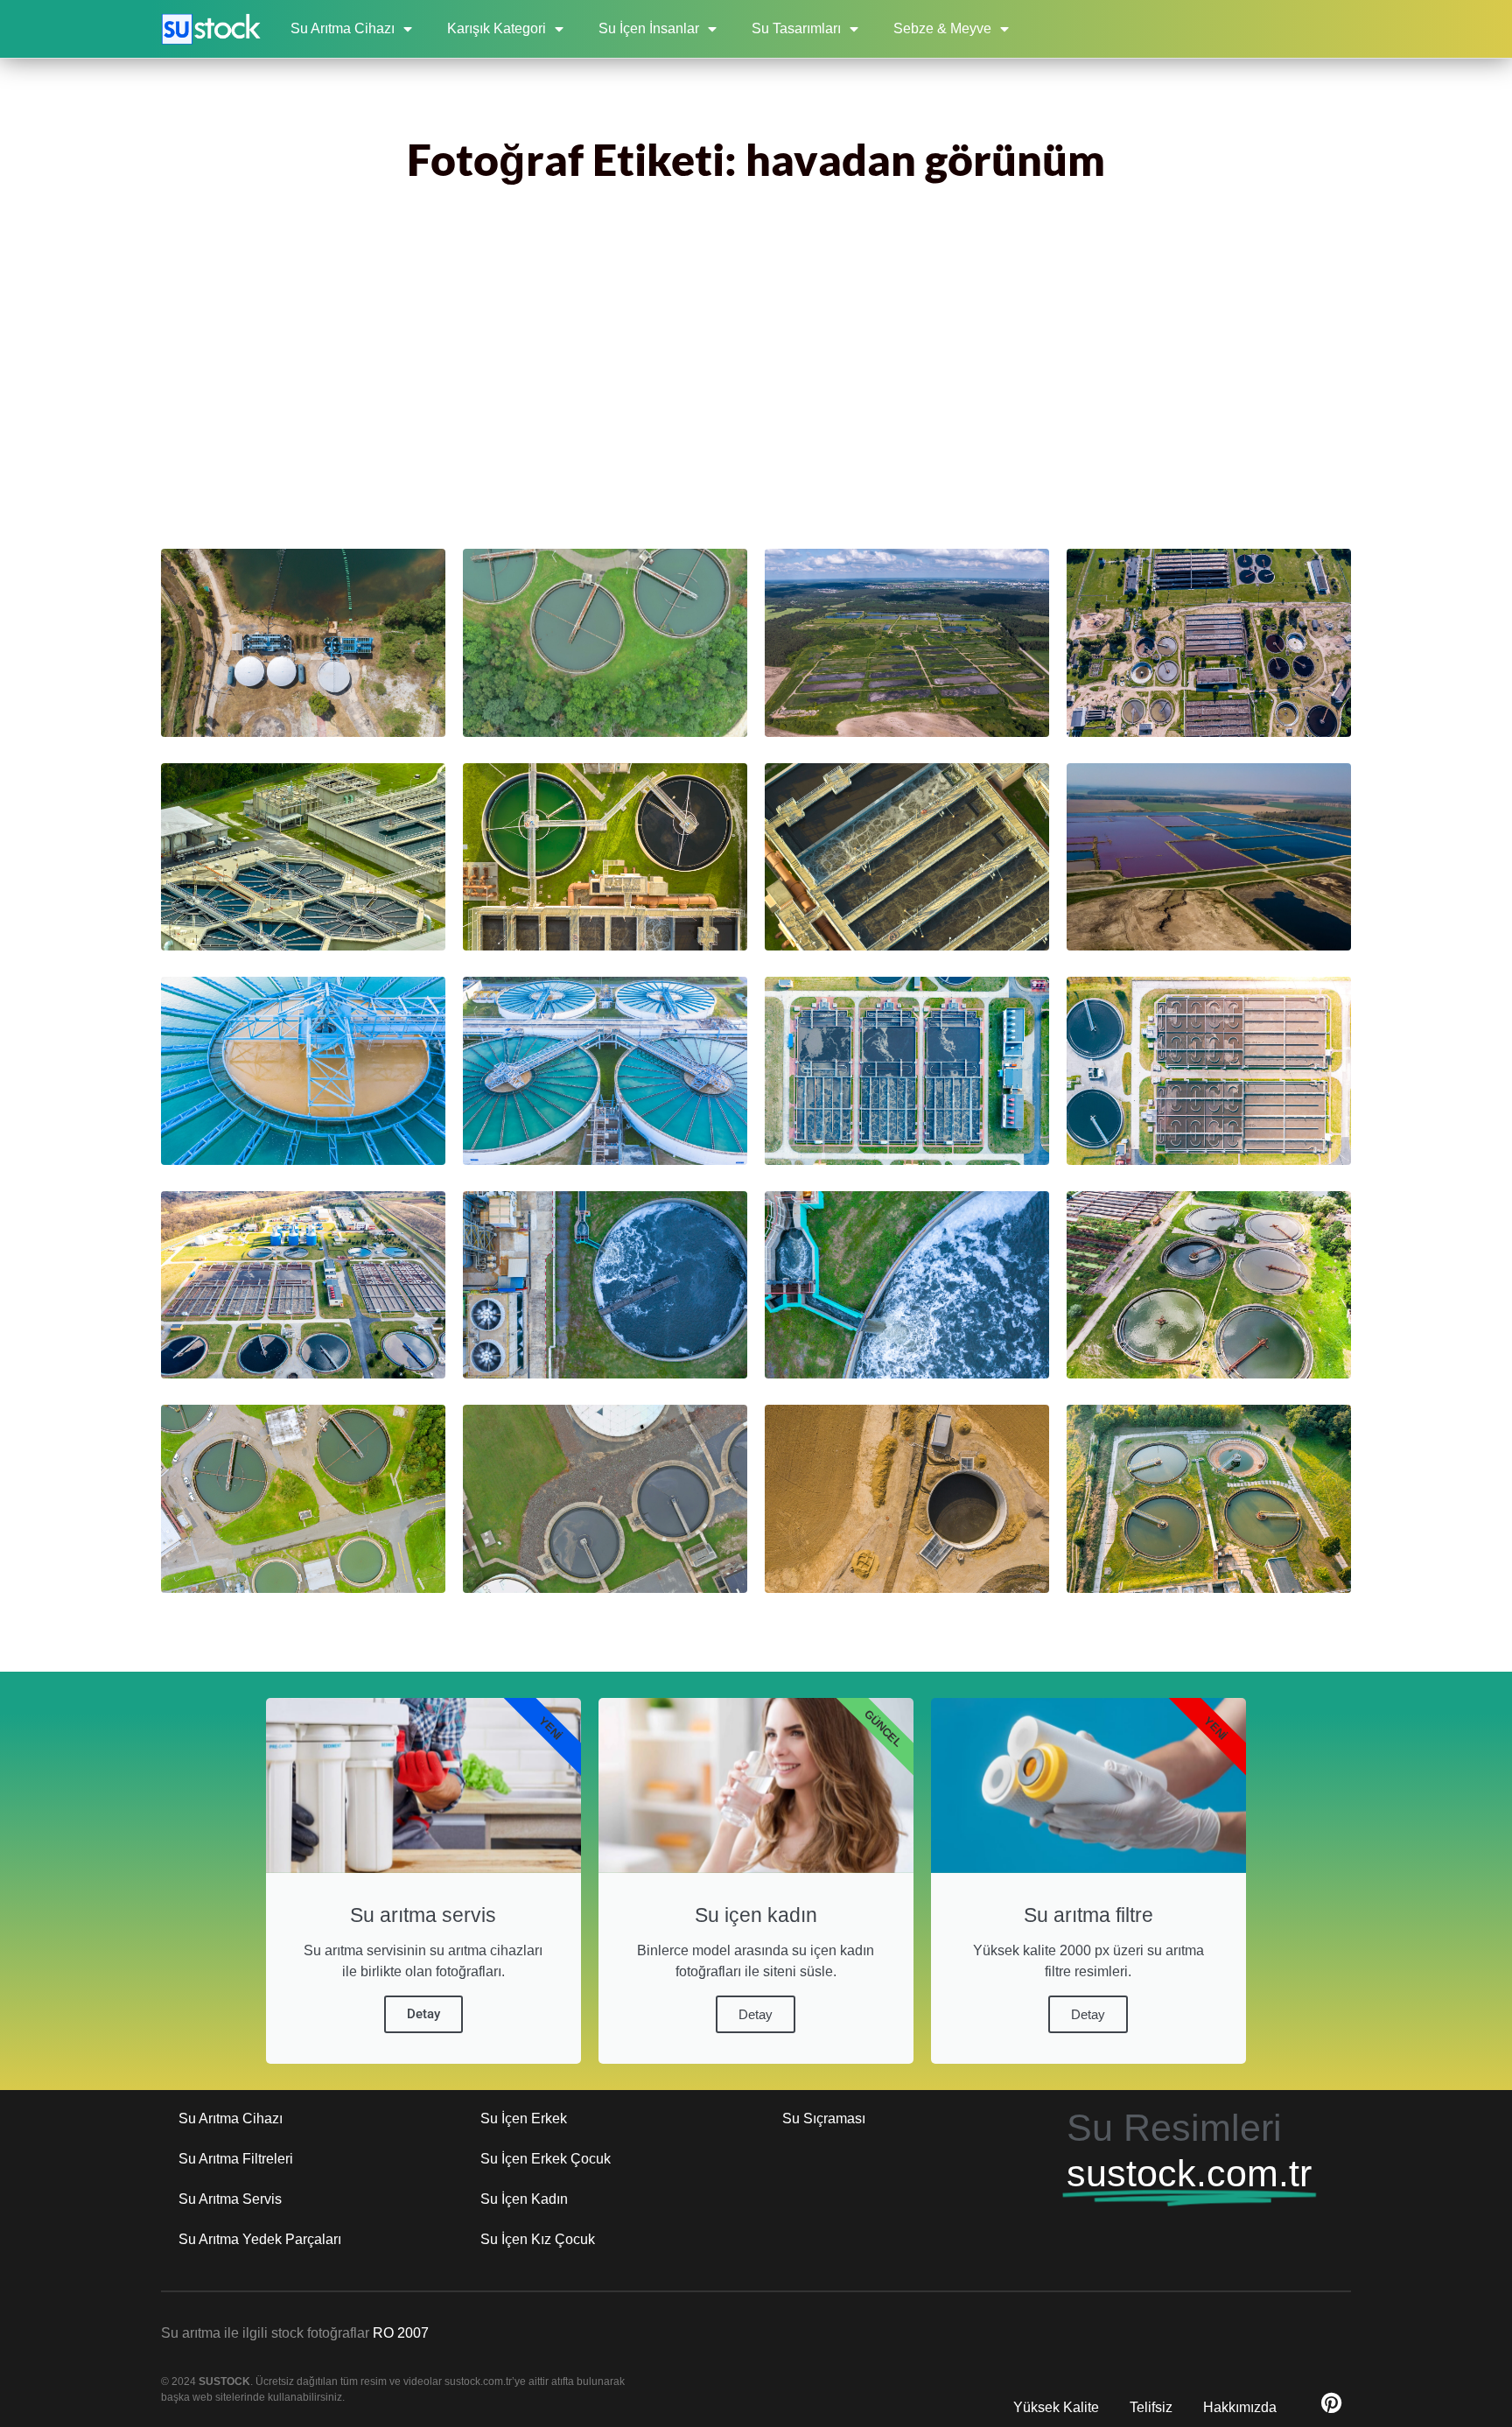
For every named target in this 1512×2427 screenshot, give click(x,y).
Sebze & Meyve (942, 28)
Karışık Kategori (497, 28)
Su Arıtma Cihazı (343, 28)
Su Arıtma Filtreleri (236, 2159)
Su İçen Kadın (524, 2199)
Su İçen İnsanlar (649, 28)
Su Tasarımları (796, 28)
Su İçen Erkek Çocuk (546, 2159)
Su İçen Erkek (524, 2118)
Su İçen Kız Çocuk (538, 2239)
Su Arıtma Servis (230, 2199)
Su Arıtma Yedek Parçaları (260, 2239)
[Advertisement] (756, 382)
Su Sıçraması (824, 2118)
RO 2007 (401, 2333)
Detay (423, 2014)
